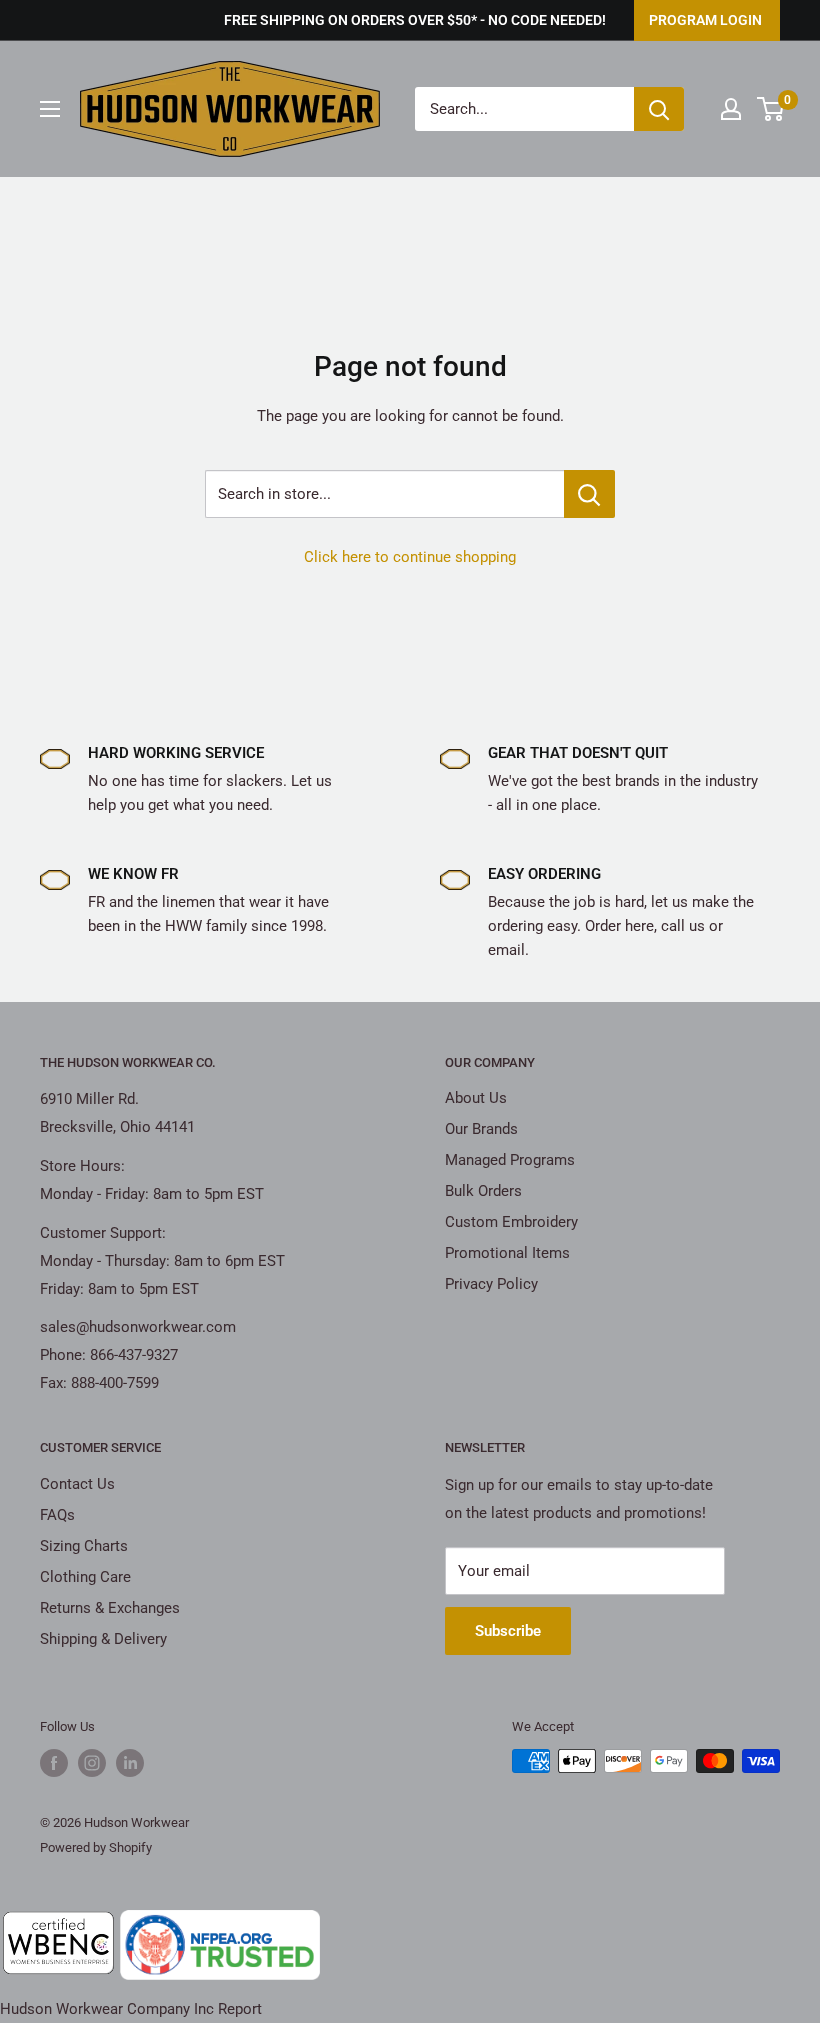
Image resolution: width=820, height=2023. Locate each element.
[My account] (731, 109)
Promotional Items (507, 1253)
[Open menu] (50, 109)
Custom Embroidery (511, 1222)
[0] (771, 109)
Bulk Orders (483, 1191)
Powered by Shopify (96, 1847)
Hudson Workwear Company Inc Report (131, 2009)
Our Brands (481, 1129)
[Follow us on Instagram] (92, 1763)
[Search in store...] (589, 494)
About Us (476, 1098)
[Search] (659, 109)
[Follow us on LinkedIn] (130, 1763)
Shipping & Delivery (103, 1639)
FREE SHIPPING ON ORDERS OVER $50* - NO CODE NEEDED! (415, 20)
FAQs (57, 1515)
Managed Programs (510, 1160)
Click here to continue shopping (410, 557)
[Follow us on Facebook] (54, 1763)
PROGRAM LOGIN (705, 20)
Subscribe (508, 1631)
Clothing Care (85, 1577)
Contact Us (77, 1484)
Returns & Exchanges (110, 1608)
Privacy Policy (491, 1284)
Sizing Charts (84, 1546)
